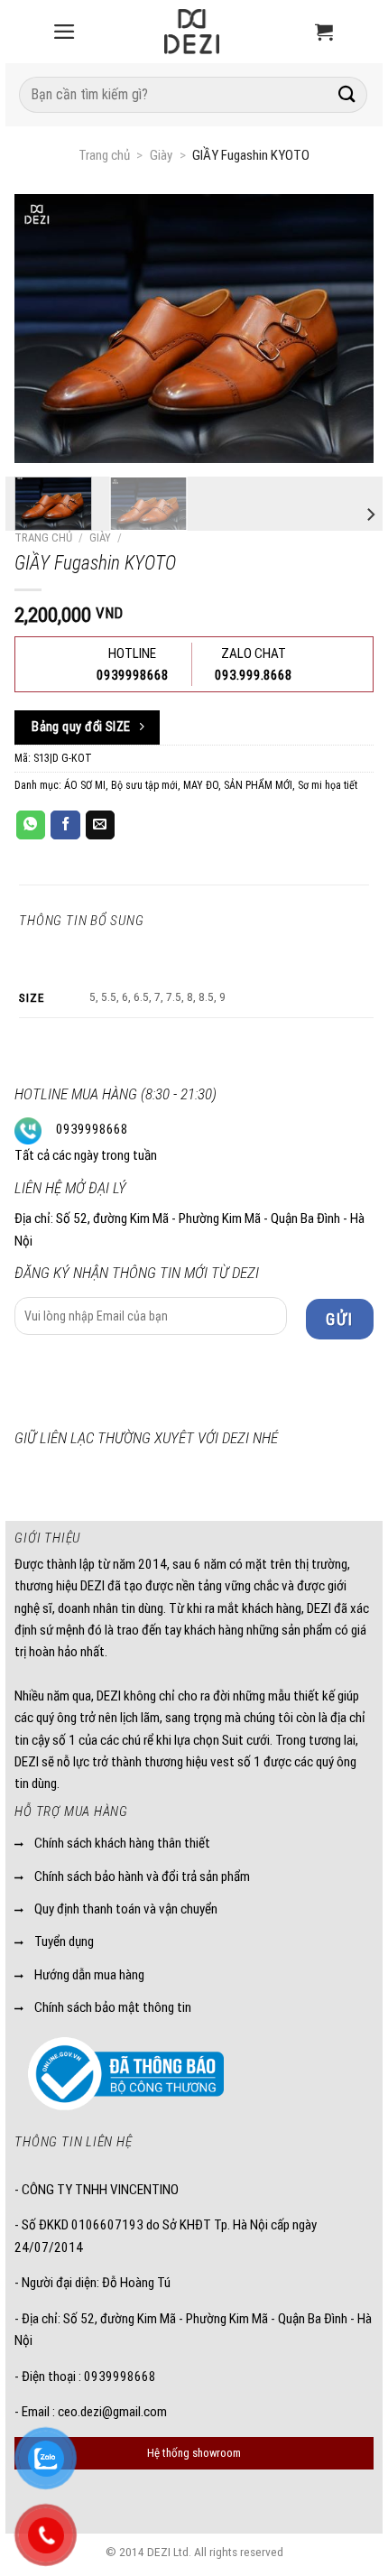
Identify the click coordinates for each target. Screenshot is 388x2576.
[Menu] (64, 32)
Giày (161, 155)
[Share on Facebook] (65, 825)
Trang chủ (104, 155)
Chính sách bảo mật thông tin (113, 2007)
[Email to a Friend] (100, 825)
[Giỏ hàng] (324, 32)
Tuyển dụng (64, 1941)
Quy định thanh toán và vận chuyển (126, 1909)
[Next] (370, 515)
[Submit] (346, 94)
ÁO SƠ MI (85, 785)
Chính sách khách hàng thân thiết (122, 1843)
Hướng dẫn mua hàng (89, 1975)
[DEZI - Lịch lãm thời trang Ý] (192, 32)
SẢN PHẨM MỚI (258, 785)
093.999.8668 (254, 675)
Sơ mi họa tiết (328, 785)
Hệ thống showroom (194, 2453)
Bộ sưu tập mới (144, 785)
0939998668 (92, 1129)
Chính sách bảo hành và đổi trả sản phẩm (142, 1876)
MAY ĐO (201, 785)
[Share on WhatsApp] (31, 825)
